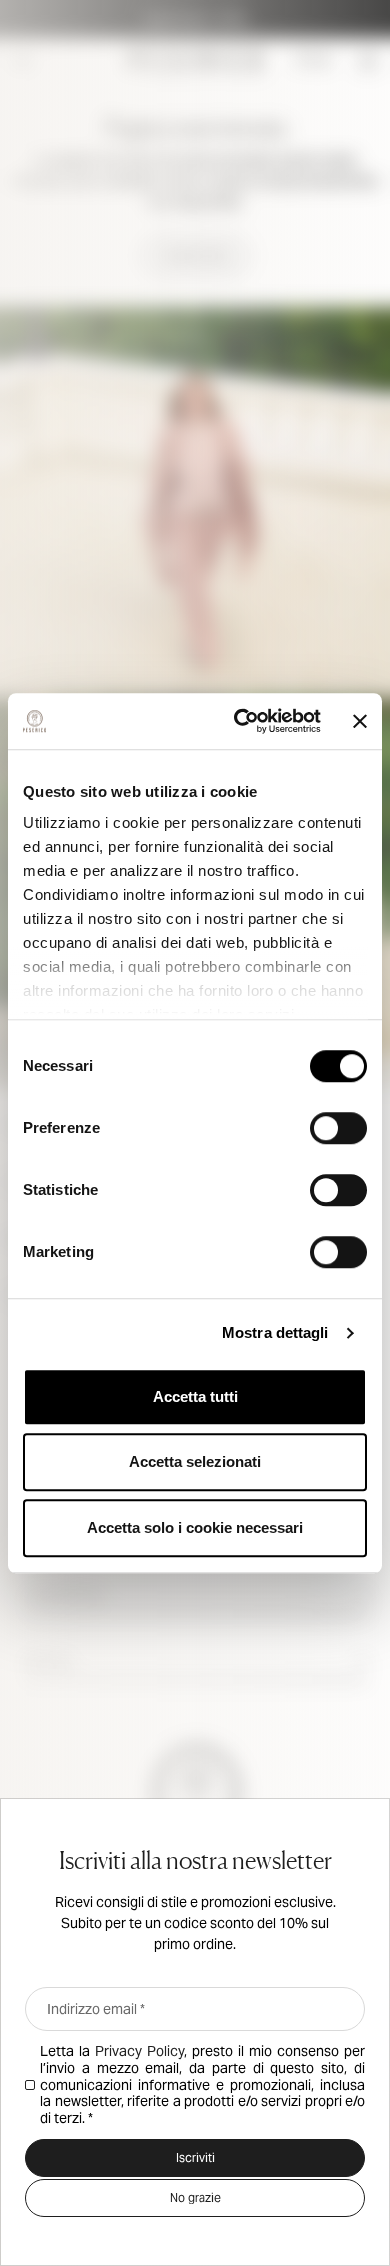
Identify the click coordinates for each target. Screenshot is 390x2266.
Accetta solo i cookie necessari (195, 1527)
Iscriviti (195, 2157)
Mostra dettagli (275, 1332)
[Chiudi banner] (360, 721)
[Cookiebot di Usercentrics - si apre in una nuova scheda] (240, 721)
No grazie (195, 2197)
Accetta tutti (195, 1396)
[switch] (338, 1128)
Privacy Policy (139, 2051)
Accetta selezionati (195, 1461)
